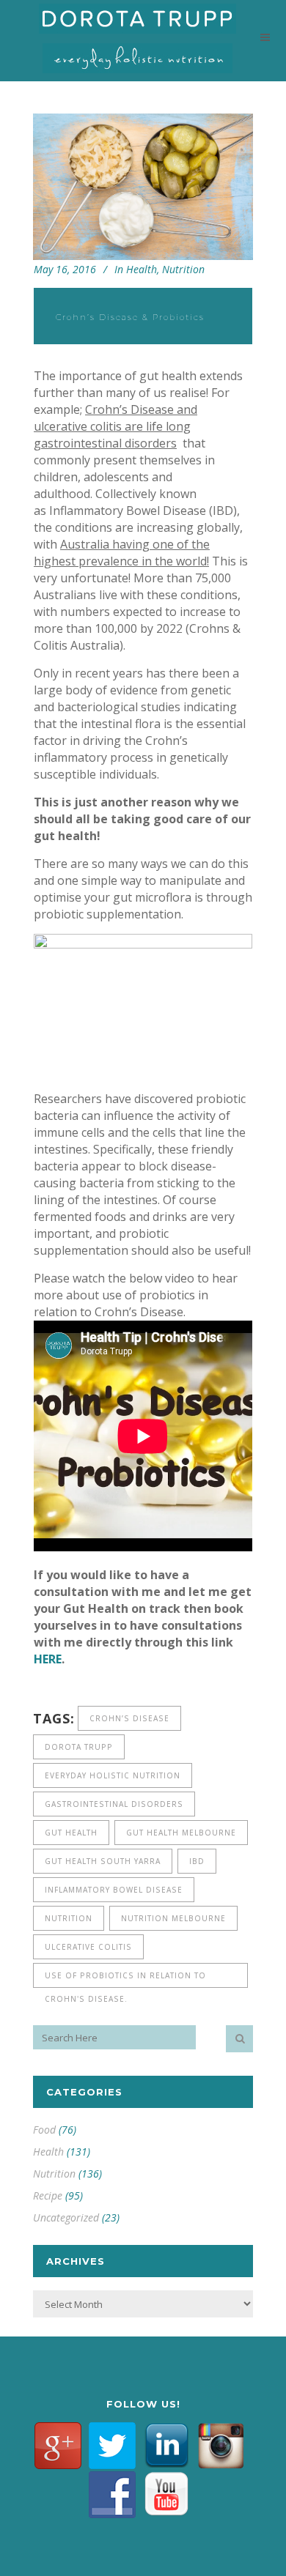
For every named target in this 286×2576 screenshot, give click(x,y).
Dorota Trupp (79, 1747)
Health (142, 269)
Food (44, 2130)
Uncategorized (66, 2217)
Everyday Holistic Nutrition (113, 1775)
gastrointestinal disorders (114, 1804)
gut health (71, 1833)
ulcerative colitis (88, 1947)
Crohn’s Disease (129, 1718)
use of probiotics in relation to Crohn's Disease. (125, 1979)
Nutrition (183, 269)
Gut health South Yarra (103, 1861)
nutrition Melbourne (173, 1918)
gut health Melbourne (181, 1833)
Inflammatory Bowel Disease (114, 1890)
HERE (48, 1659)
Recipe (48, 2195)
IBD (197, 1861)
